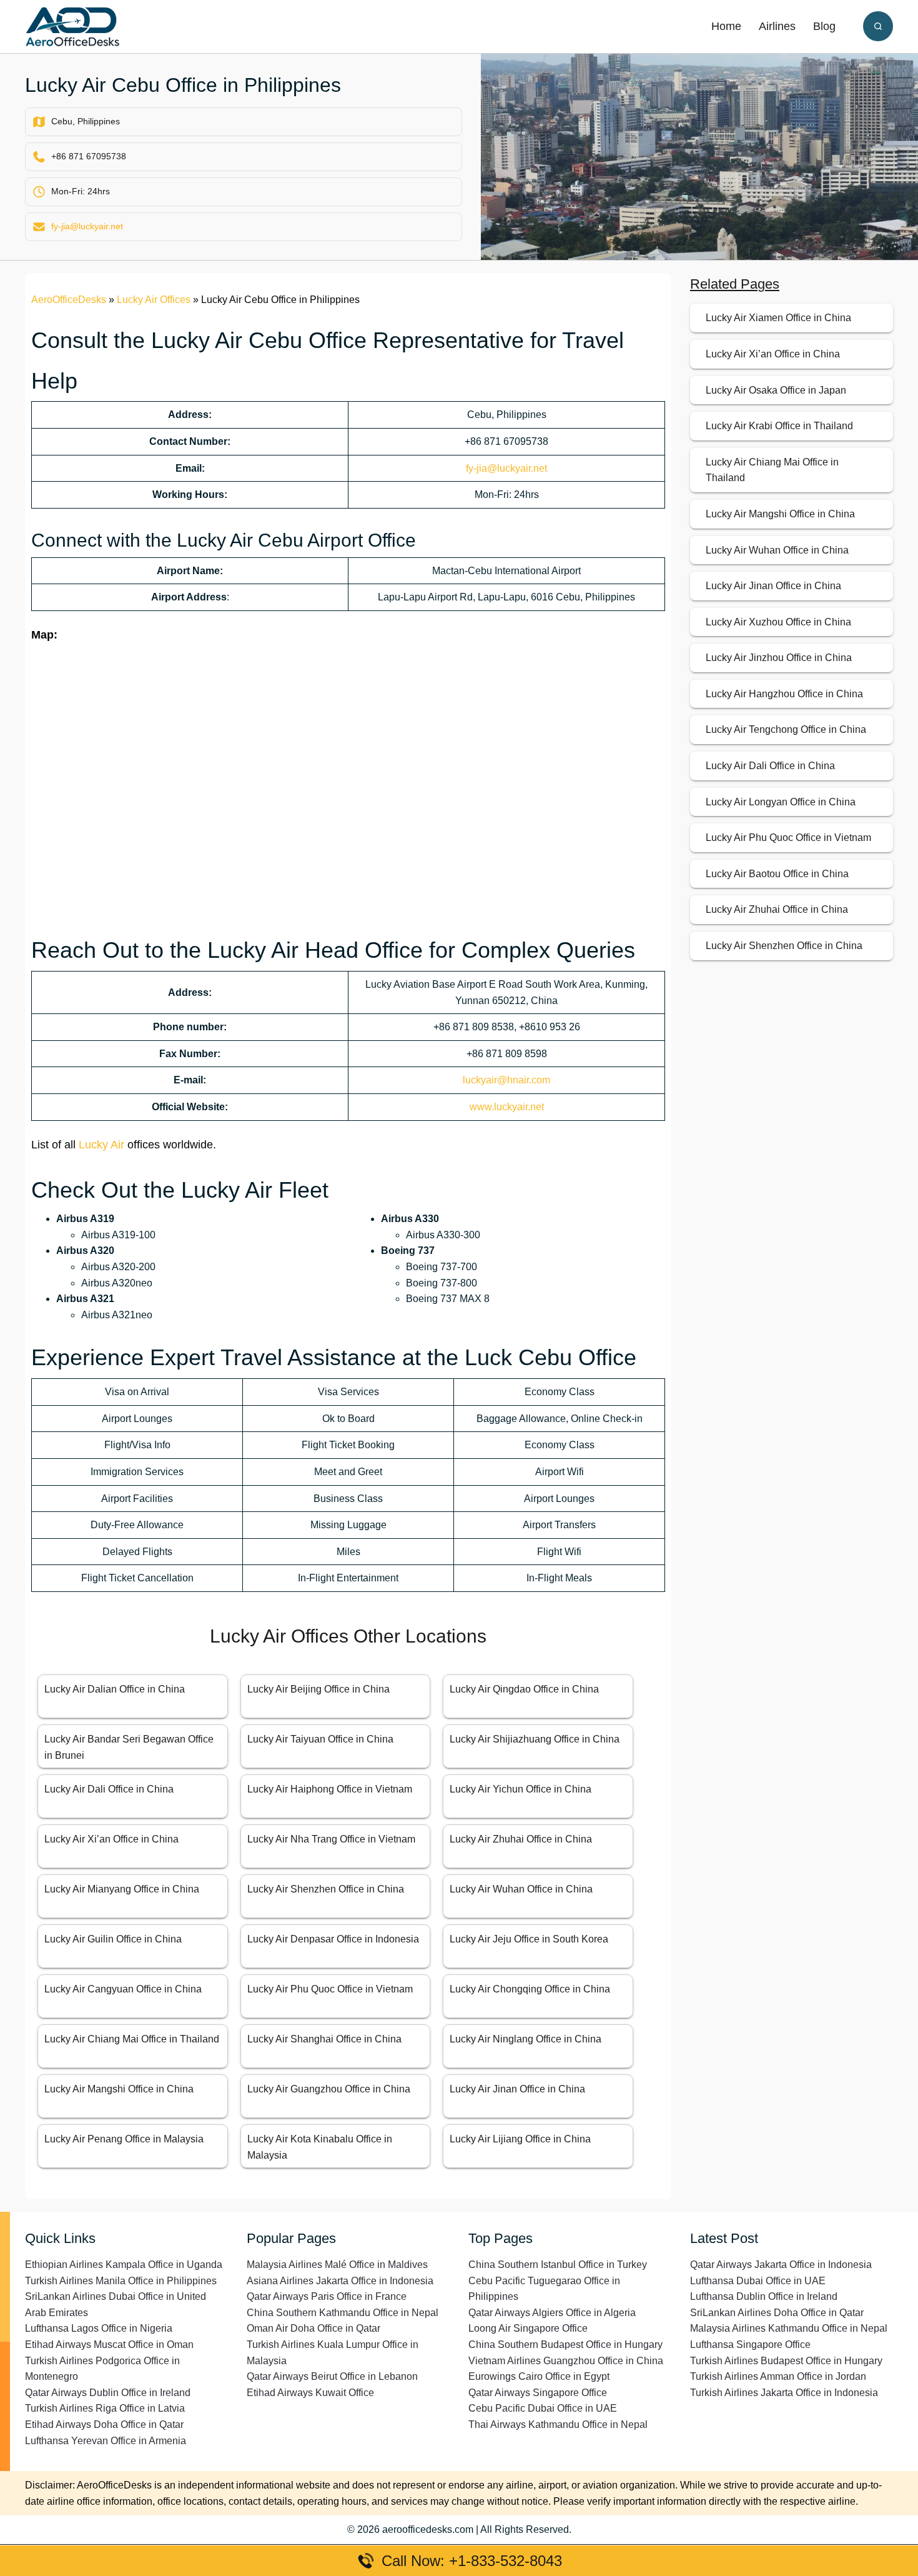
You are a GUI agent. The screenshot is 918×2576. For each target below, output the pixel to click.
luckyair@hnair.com (506, 1080)
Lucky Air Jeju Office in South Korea (529, 1939)
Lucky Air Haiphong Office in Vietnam (330, 1789)
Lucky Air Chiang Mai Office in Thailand (132, 2039)
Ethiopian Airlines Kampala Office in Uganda (124, 2265)
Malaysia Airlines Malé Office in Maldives (337, 2265)
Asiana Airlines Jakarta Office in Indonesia (340, 2281)
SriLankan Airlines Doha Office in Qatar (777, 2313)
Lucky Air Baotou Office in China (777, 874)
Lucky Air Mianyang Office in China (122, 1889)
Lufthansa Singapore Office (750, 2345)
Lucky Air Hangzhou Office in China (784, 694)
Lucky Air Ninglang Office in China (526, 2039)
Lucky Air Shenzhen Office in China (326, 1889)
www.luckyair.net (507, 1107)
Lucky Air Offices (154, 300)
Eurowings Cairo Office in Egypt (539, 2376)
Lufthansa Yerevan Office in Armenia (106, 2441)
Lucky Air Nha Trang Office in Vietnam (331, 1839)
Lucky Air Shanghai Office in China (324, 2039)
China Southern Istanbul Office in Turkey (558, 2265)
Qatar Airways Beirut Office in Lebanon (332, 2376)
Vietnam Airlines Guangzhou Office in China (566, 2361)
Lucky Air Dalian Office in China (115, 1689)
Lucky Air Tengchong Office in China (786, 729)
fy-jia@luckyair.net (87, 226)
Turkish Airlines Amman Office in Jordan (778, 2376)
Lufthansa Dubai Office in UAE (758, 2281)
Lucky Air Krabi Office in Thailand (779, 426)
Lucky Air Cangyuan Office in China (123, 1989)
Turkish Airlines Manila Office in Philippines (121, 2281)
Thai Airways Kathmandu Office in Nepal (558, 2424)
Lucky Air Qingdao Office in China (524, 1689)
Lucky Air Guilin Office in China (113, 1939)
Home (726, 26)
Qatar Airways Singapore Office (538, 2393)
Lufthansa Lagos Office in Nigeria (99, 2328)
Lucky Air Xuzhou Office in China (778, 622)
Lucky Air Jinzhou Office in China (779, 658)
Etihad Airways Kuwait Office (310, 2393)
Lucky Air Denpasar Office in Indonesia (333, 1939)
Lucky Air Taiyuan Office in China (320, 1739)
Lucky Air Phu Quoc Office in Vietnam (330, 1989)
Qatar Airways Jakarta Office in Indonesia (781, 2265)
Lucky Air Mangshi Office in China (119, 2089)
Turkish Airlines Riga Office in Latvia (105, 2408)
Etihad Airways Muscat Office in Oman (109, 2345)
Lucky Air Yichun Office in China (521, 1789)
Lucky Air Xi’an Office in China (111, 1839)
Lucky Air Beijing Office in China (318, 1689)
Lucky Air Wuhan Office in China (521, 1889)
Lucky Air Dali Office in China (109, 1789)
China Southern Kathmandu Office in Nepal (343, 2313)
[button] (878, 26)
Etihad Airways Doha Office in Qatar (104, 2424)
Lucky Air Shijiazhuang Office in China (535, 1739)
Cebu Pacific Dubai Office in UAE (543, 2408)
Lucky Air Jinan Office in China (517, 2089)
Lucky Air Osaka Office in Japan (776, 390)
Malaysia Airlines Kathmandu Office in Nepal (789, 2328)
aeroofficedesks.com (428, 2529)
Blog (824, 26)
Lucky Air (101, 1145)
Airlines (777, 26)
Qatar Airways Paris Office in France (327, 2296)
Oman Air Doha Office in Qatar (313, 2328)
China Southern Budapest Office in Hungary (565, 2345)
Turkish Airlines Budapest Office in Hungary (786, 2361)
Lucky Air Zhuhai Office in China (521, 1839)
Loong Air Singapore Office (528, 2328)
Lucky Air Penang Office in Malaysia (124, 2139)
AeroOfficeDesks (69, 300)
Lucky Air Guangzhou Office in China (329, 2089)
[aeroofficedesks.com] (72, 26)
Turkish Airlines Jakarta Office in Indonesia (784, 2393)
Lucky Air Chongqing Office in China (530, 1989)
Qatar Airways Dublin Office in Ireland (108, 2393)
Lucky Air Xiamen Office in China (778, 318)
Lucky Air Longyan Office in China (781, 802)
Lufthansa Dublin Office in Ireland (764, 2296)
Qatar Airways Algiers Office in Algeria (552, 2313)
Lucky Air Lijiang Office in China (520, 2139)
